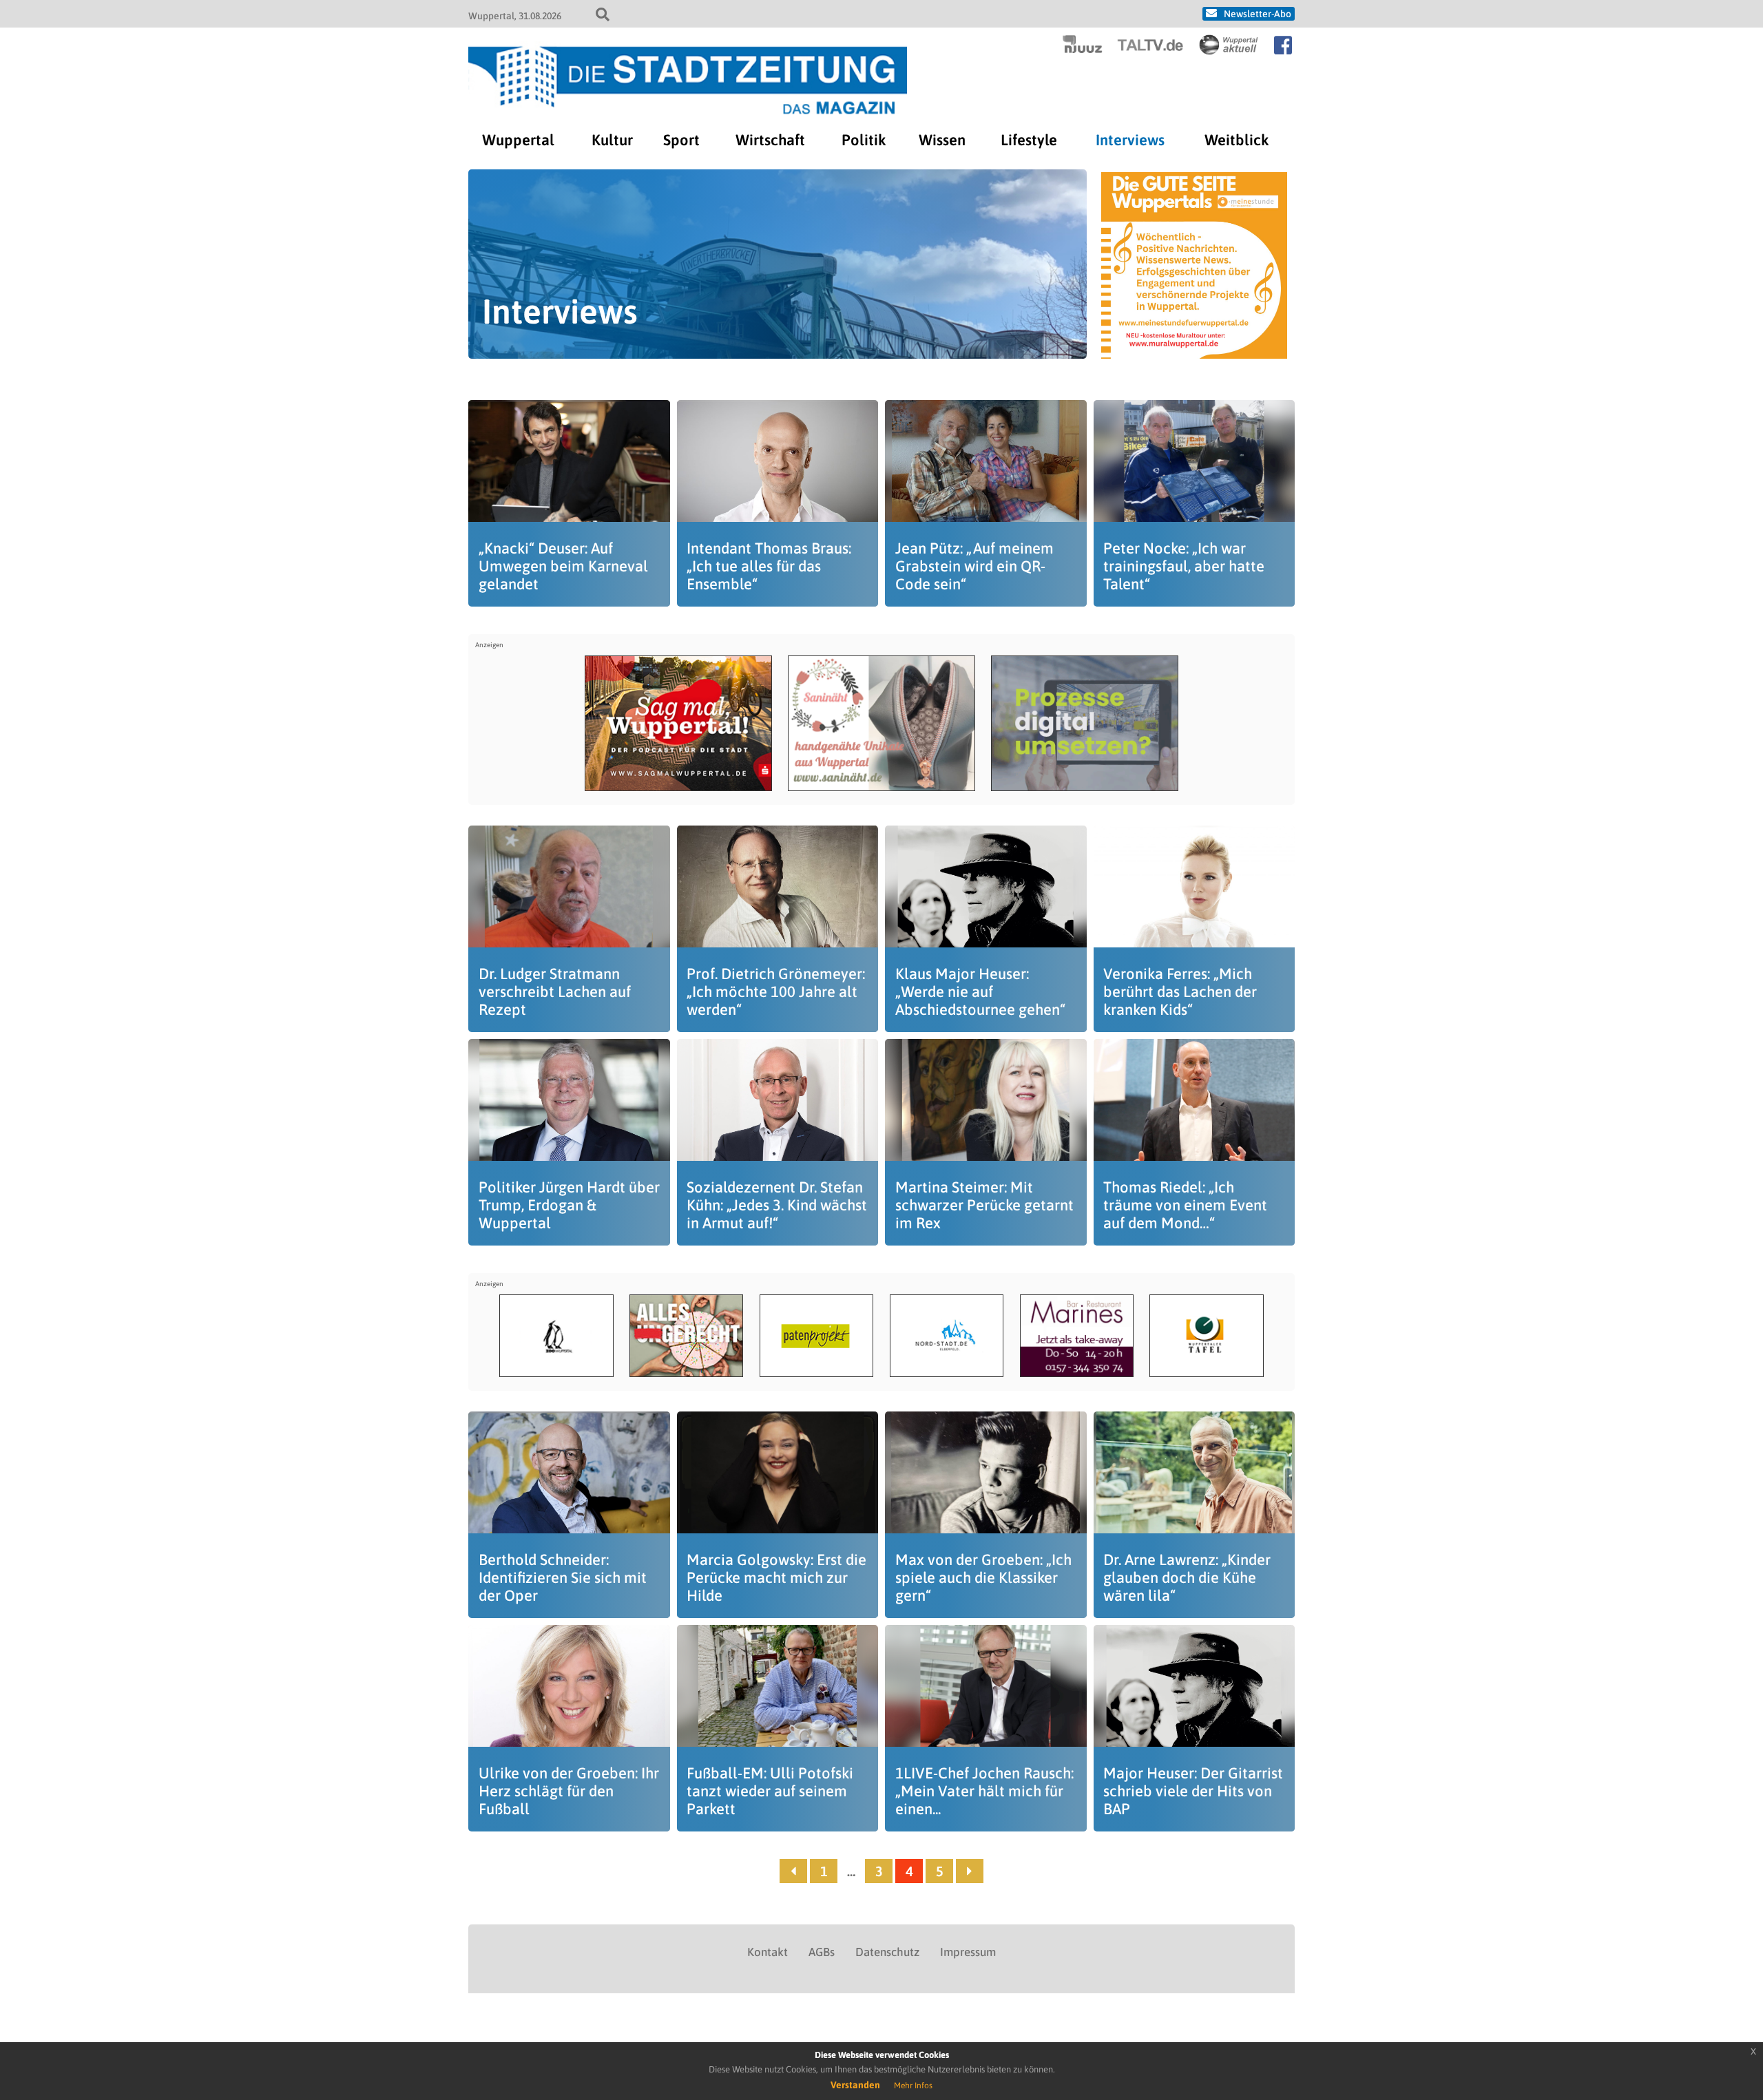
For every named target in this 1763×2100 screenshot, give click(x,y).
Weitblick (1237, 140)
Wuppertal (518, 140)
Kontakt (768, 1952)
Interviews (1130, 140)
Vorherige (793, 1871)
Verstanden (855, 2085)
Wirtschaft (770, 140)
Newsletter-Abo (1258, 14)
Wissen (942, 140)
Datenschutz (887, 1952)
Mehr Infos (913, 2086)
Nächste (970, 1871)
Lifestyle (1029, 140)
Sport (681, 140)
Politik (864, 140)
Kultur (612, 140)
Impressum (968, 1952)
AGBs (822, 1952)
